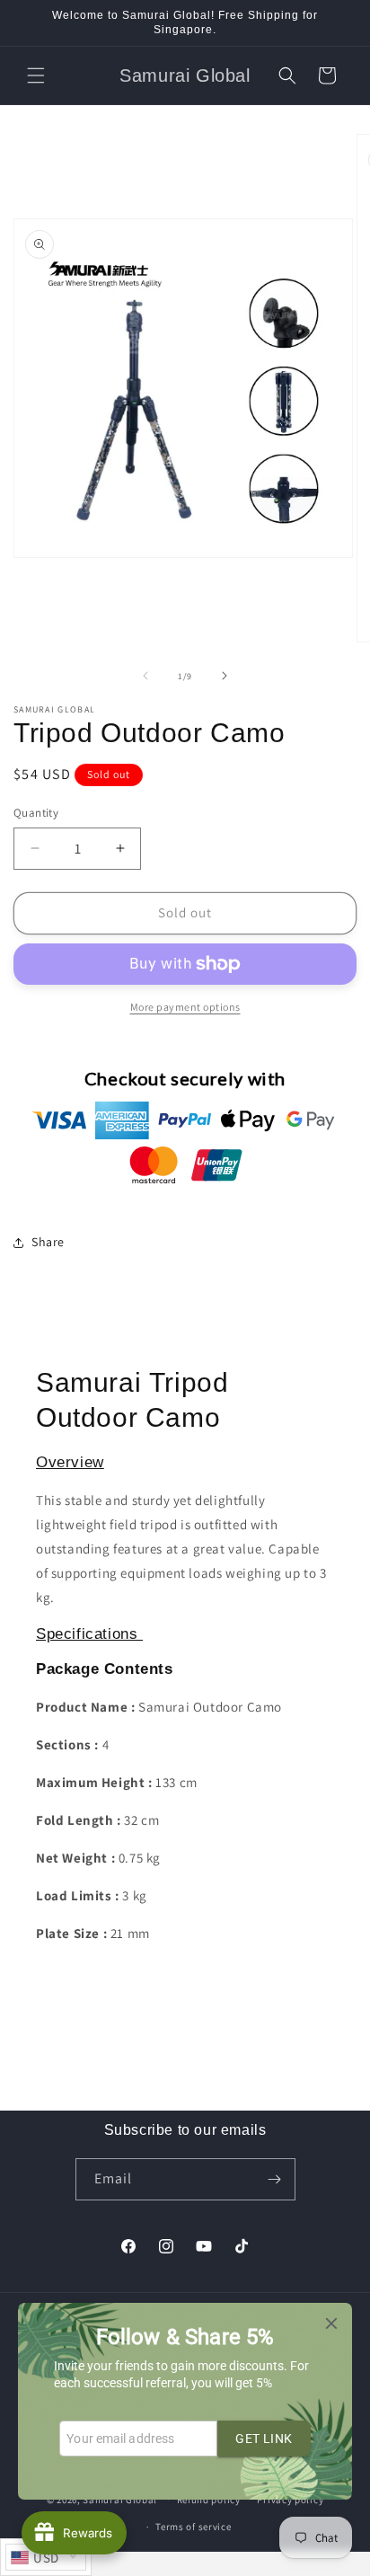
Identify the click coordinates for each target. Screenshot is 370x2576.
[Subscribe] (275, 2179)
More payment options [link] (185, 1007)
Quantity (36, 813)
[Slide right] (225, 676)
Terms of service (193, 2527)
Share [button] (48, 1242)
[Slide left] (145, 676)
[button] (36, 75)
